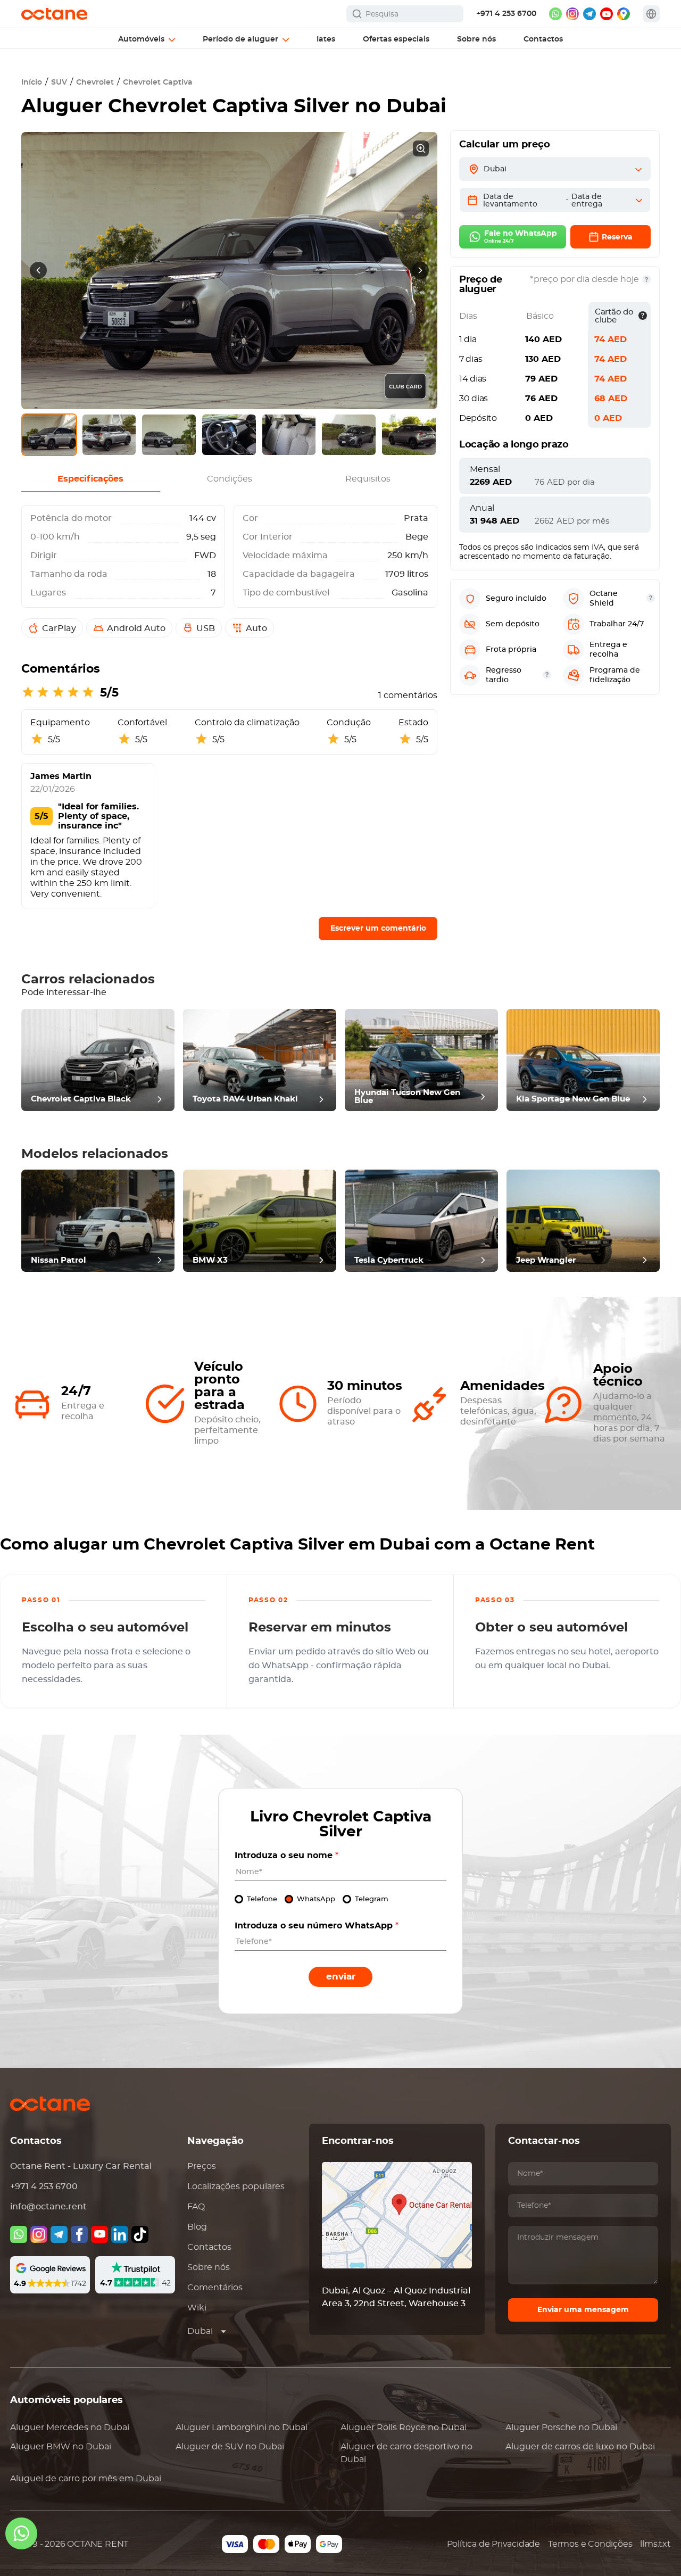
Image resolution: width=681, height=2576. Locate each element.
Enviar (341, 1977)
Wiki (197, 2308)
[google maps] (624, 14)
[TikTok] (140, 2234)
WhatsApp (316, 1899)
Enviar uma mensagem (583, 2310)
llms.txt (655, 2544)
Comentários (215, 2288)
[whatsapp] (555, 14)
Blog (197, 2227)
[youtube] (607, 14)
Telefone (262, 1899)
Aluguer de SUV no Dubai (230, 2447)
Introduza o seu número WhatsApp (317, 1926)
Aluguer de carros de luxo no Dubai (580, 2447)
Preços (202, 2166)
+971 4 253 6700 (506, 14)
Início (32, 82)
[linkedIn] (120, 2234)
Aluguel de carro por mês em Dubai (86, 2479)
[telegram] (589, 14)
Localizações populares (236, 2186)
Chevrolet (95, 82)
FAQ (196, 2207)
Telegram (372, 1899)
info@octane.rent (48, 2207)
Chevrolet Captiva (158, 82)
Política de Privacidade (493, 2544)
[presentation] (38, 270)
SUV (59, 82)
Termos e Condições (590, 2544)
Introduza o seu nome (286, 1856)
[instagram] (572, 14)
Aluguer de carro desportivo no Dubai (406, 2453)
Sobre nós (209, 2267)
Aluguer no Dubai (70, 2428)
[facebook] (79, 2234)
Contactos (209, 2247)
